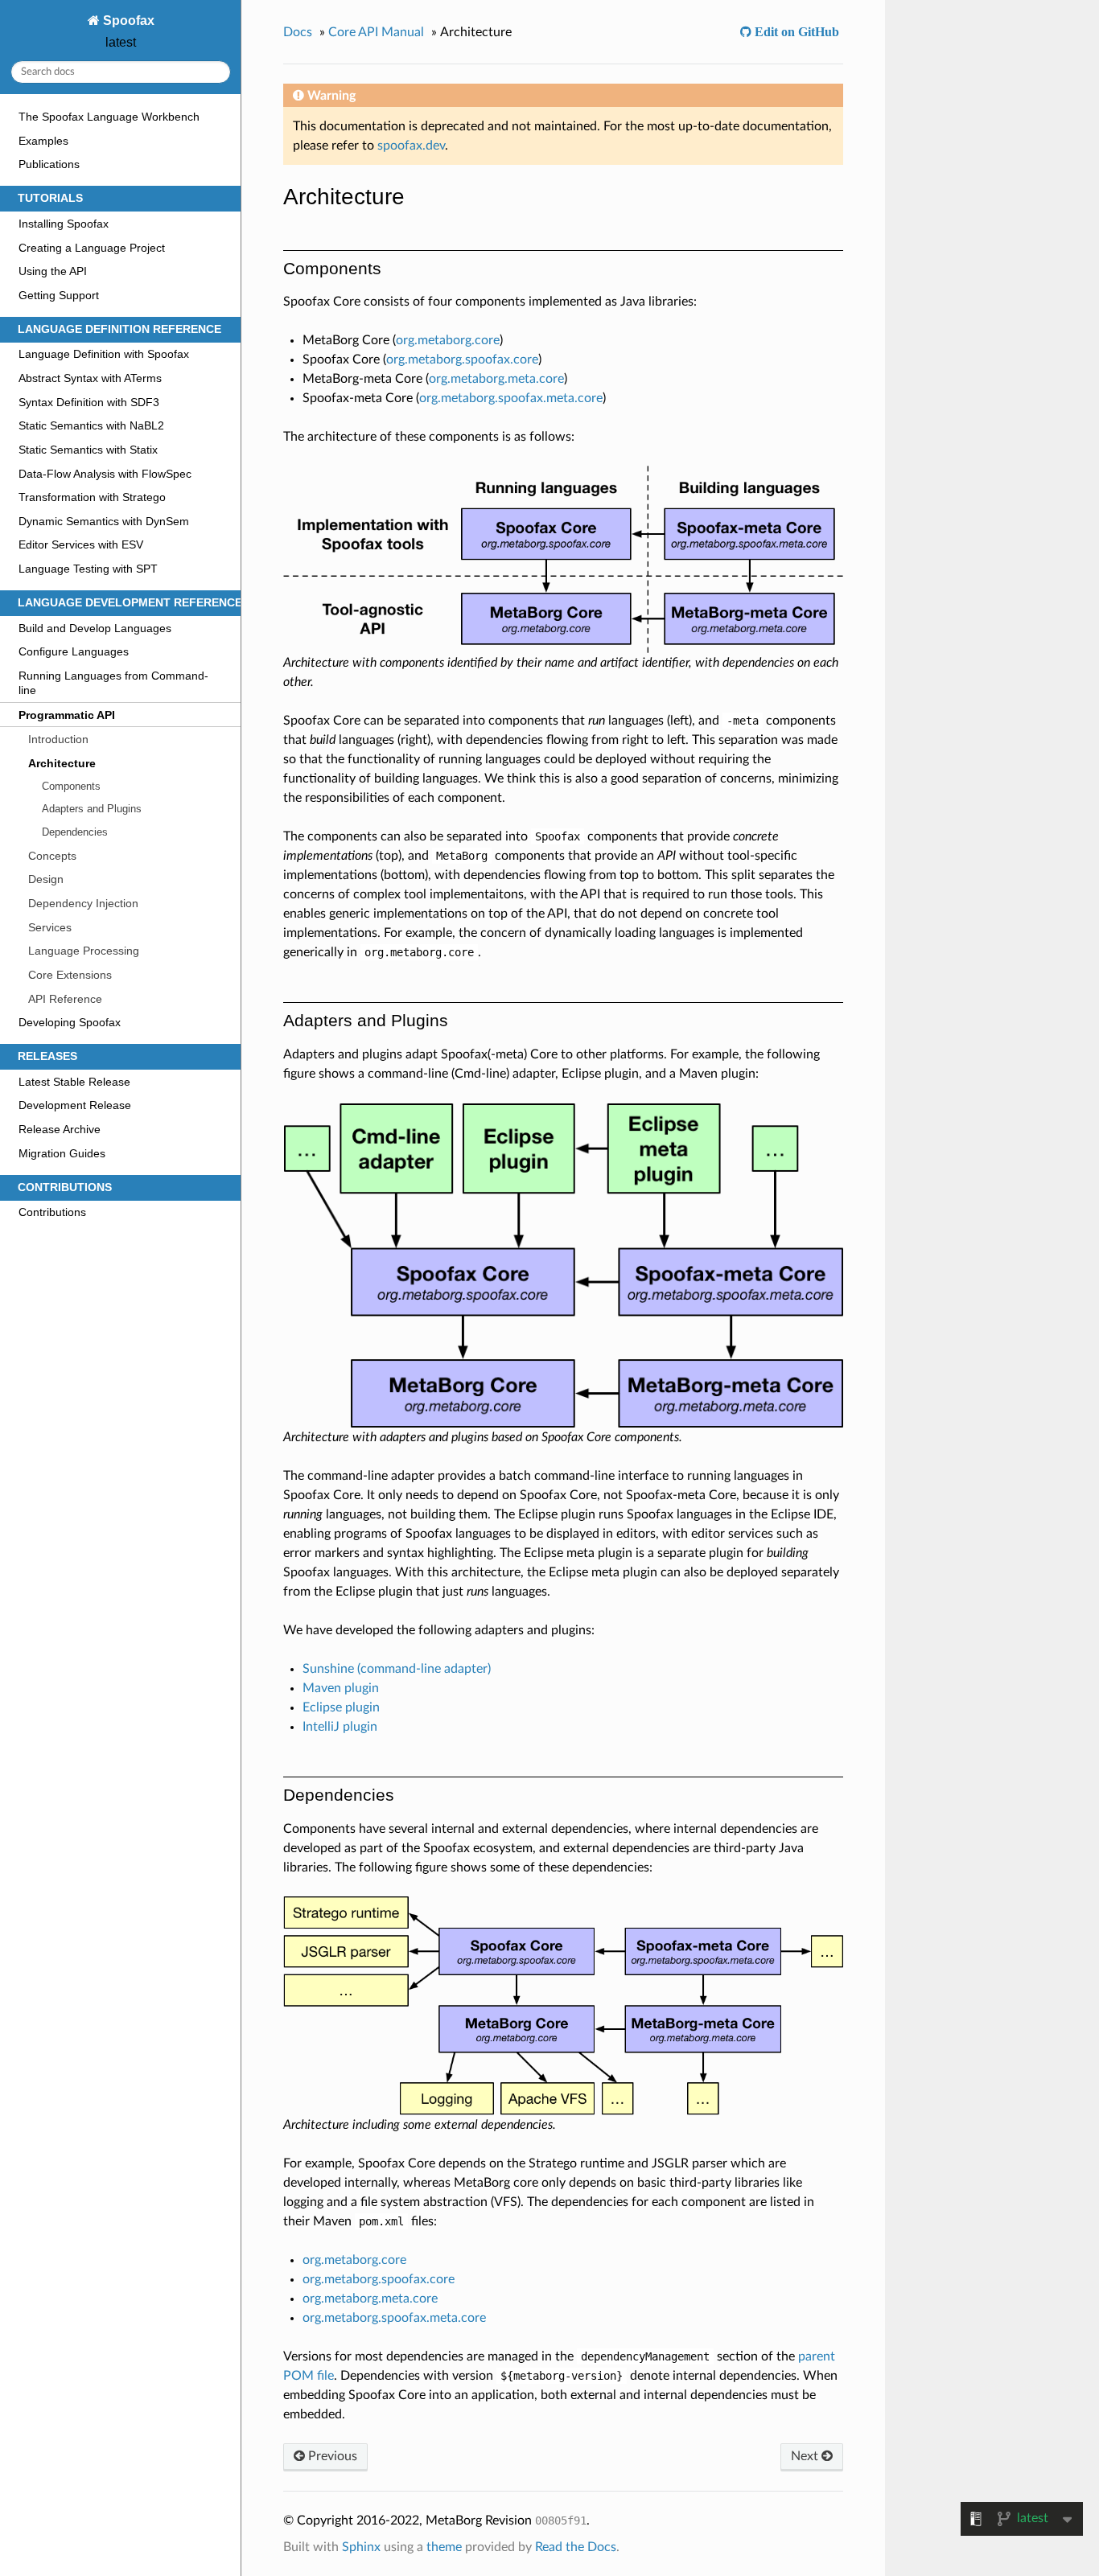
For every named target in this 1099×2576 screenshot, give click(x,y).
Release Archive (60, 1129)
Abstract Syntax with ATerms (90, 378)
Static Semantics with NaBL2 (91, 425)
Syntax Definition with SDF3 (89, 402)
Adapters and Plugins (92, 809)
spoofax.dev (411, 146)
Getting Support (59, 295)
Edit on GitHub (795, 31)
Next (806, 2456)
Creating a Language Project (92, 248)
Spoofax (127, 21)
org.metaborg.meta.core (496, 379)
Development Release (75, 1105)
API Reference (65, 999)
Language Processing (84, 951)
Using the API (53, 271)
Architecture (62, 763)
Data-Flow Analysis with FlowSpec (105, 474)
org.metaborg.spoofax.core (462, 359)
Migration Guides (62, 1153)
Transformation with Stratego (92, 497)
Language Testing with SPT (88, 569)
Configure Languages (74, 651)
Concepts (52, 856)
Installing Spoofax (64, 224)
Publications (49, 164)
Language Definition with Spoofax (104, 354)
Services (50, 927)
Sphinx (361, 2547)
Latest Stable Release (74, 1082)
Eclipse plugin (341, 1707)
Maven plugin (341, 1688)
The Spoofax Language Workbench (109, 117)
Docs (298, 32)
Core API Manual (376, 32)
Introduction (58, 739)
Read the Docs (576, 2547)
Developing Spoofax (70, 1022)
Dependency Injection (83, 903)
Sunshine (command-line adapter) (397, 1669)
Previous (331, 2456)
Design (46, 879)
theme (444, 2547)
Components (71, 786)
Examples (43, 141)
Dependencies (75, 832)
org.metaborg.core (448, 340)
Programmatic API (67, 715)
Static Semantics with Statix (88, 450)
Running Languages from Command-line (113, 683)
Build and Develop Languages (95, 628)
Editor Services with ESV (81, 544)
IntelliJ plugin (340, 1727)
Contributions (52, 1212)
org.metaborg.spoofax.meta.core (511, 398)
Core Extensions (70, 975)
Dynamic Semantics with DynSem (104, 521)
